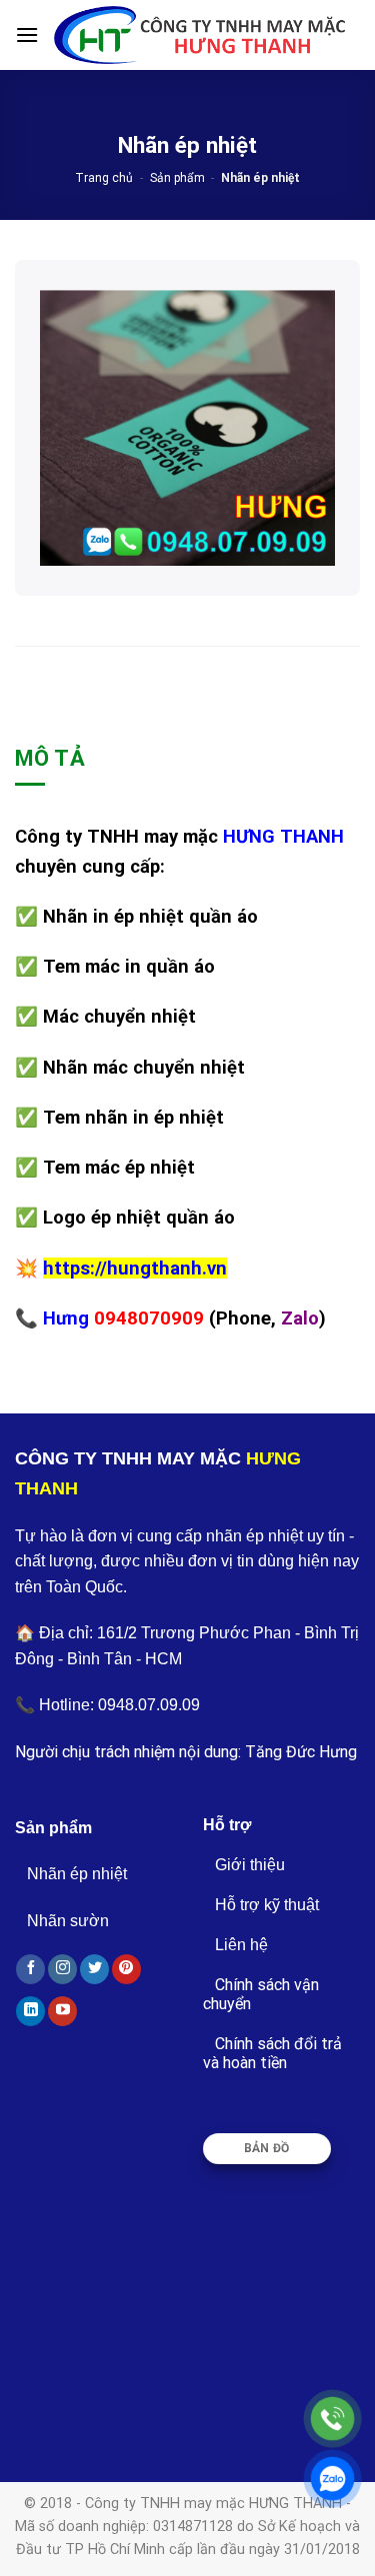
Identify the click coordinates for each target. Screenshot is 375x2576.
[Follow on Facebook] (30, 1969)
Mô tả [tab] (50, 758)
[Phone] (332, 2419)
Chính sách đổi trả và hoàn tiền (272, 2053)
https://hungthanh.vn (135, 1268)
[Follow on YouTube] (62, 2011)
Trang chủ (104, 178)
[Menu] (27, 34)
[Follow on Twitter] (94, 1969)
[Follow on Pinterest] (126, 1969)
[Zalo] (332, 2479)
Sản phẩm (177, 178)
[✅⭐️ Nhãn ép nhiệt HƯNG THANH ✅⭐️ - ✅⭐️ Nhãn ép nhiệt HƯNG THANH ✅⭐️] (199, 35)
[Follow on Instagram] (62, 1969)
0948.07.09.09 (149, 1705)
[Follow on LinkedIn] (30, 2011)
